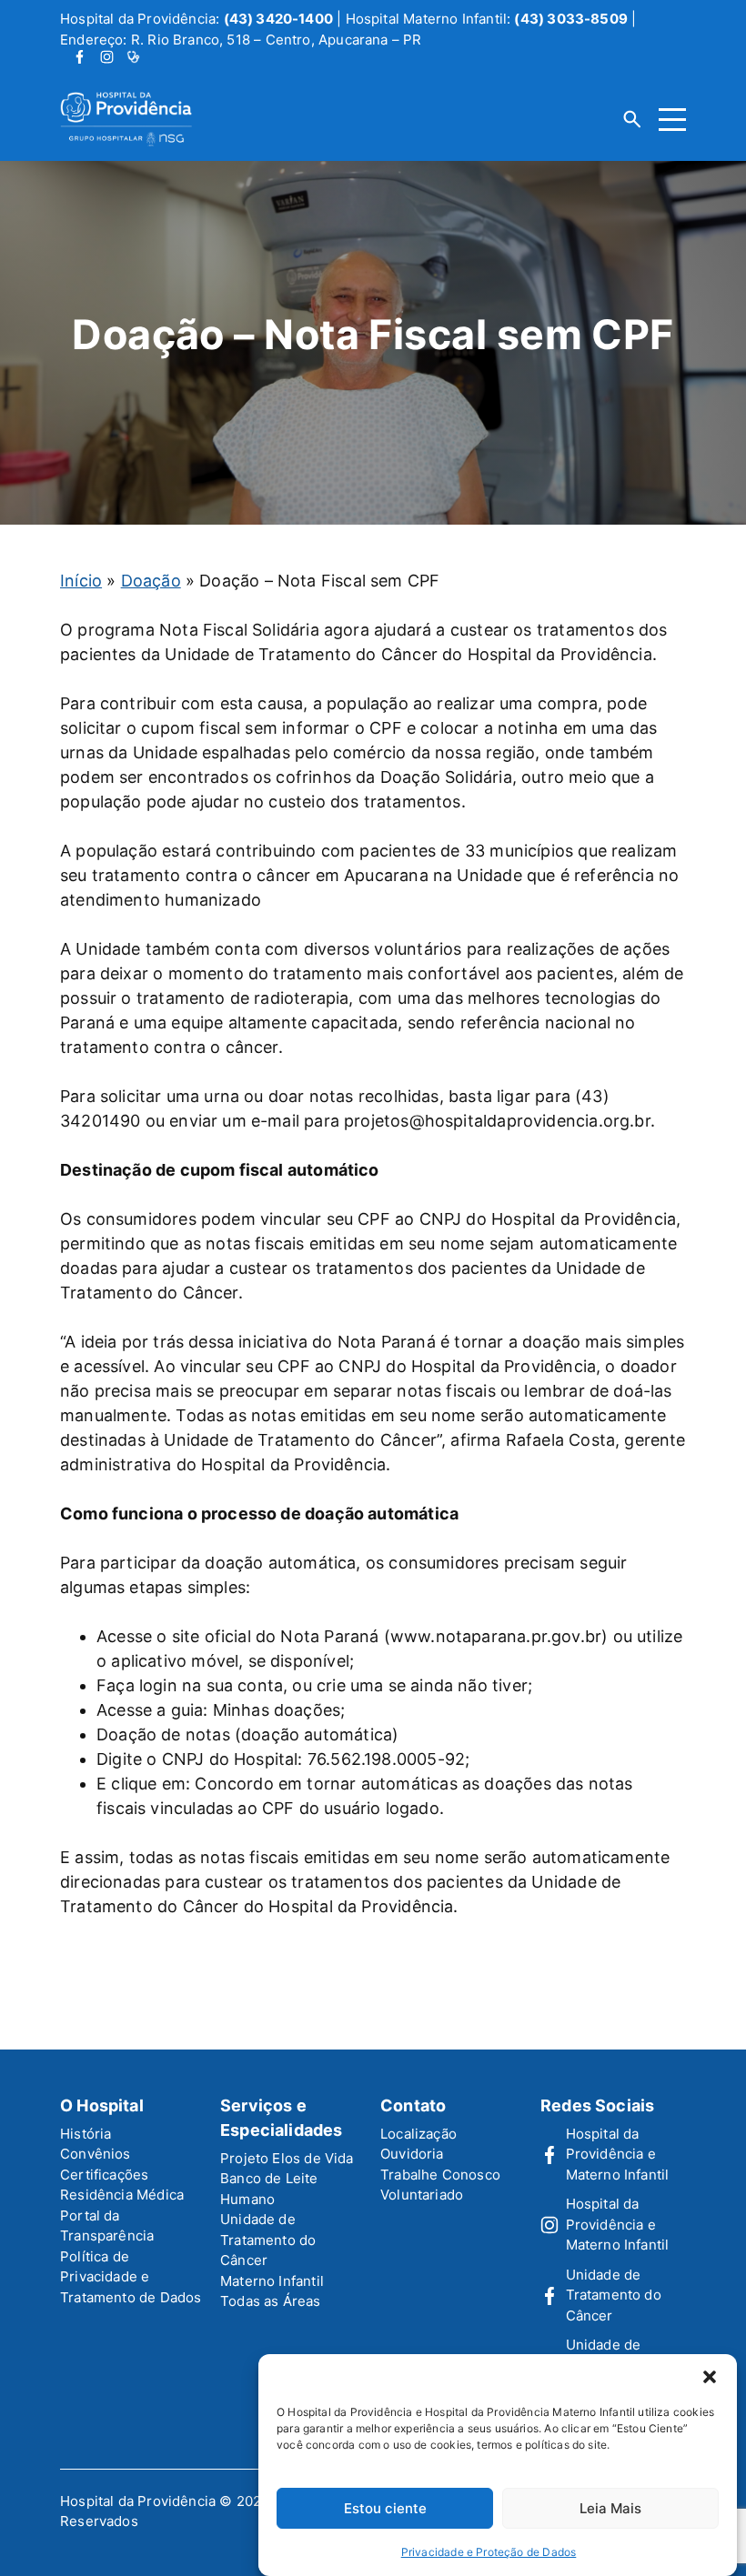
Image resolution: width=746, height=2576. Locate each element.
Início (81, 581)
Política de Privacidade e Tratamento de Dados (131, 2277)
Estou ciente (385, 2508)
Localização (418, 2134)
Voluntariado (422, 2195)
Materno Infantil (272, 2281)
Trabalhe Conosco (440, 2175)
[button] (710, 2377)
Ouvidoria (412, 2154)
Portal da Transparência (107, 2226)
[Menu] (672, 120)
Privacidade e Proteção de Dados (489, 2552)
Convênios (96, 2154)
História (86, 2134)
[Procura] (631, 119)
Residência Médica (122, 2195)
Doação (151, 581)
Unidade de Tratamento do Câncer (268, 2240)
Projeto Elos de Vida (287, 2158)
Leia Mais (610, 2508)
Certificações (104, 2175)
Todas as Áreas (271, 2301)
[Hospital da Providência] (138, 119)
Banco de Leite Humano (269, 2189)
